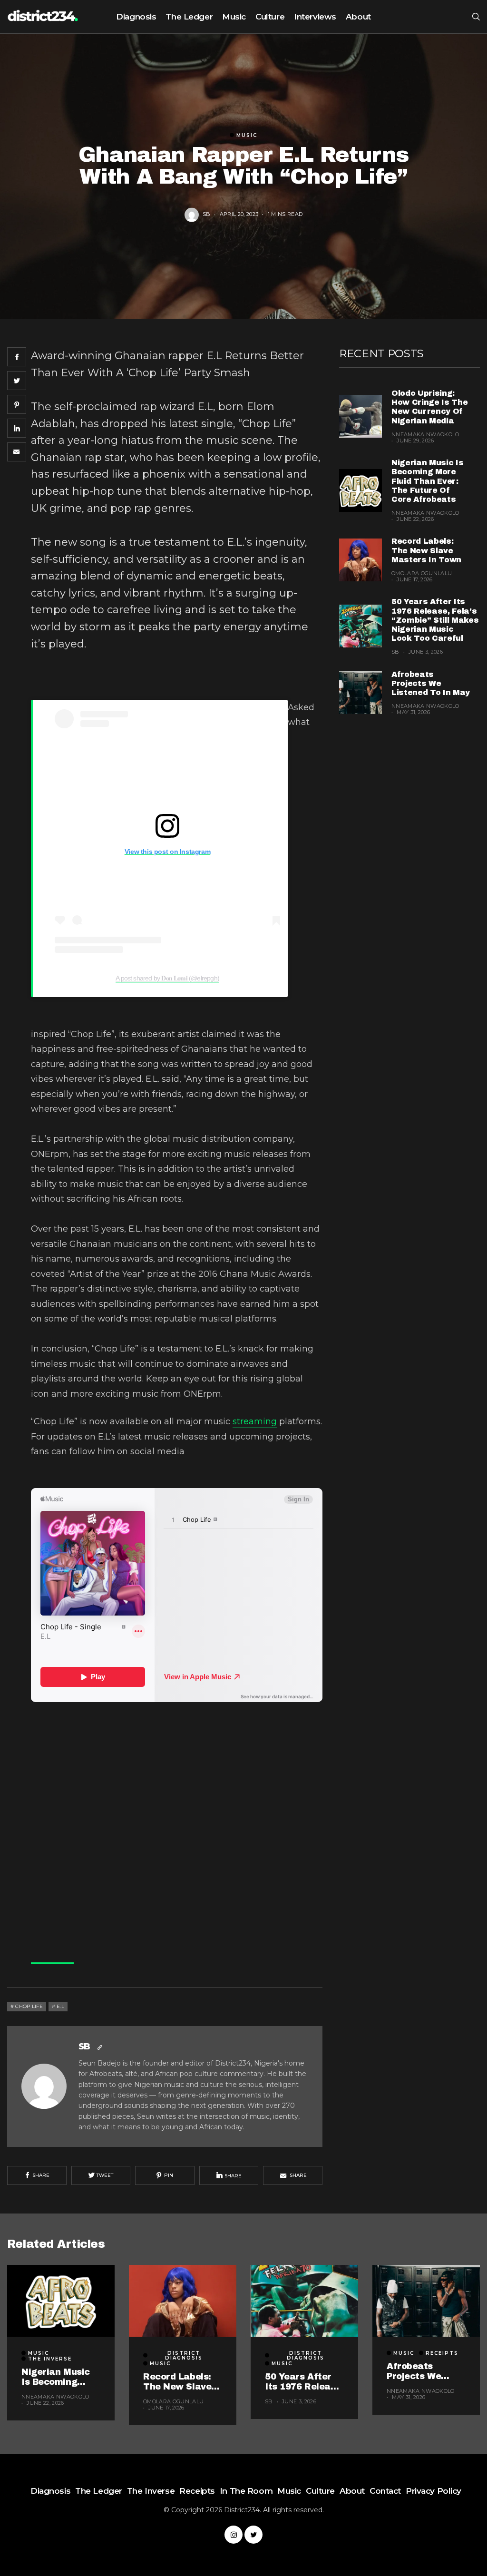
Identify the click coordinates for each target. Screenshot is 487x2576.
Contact (385, 2491)
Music (234, 17)
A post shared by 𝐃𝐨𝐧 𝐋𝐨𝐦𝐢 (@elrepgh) (167, 978)
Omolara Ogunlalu (422, 573)
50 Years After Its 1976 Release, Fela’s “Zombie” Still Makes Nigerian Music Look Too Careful (435, 620)
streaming (255, 1421)
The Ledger (189, 17)
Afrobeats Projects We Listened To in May (431, 683)
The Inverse (50, 2359)
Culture (270, 17)
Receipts (442, 2353)
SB (207, 214)
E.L (60, 2006)
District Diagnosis (184, 2356)
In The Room (246, 2491)
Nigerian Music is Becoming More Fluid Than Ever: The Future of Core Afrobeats (428, 481)
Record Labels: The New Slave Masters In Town (426, 550)
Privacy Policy (433, 2491)
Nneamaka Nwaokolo (425, 434)
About (358, 17)
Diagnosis (136, 17)
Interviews (315, 17)
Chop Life (29, 2006)
